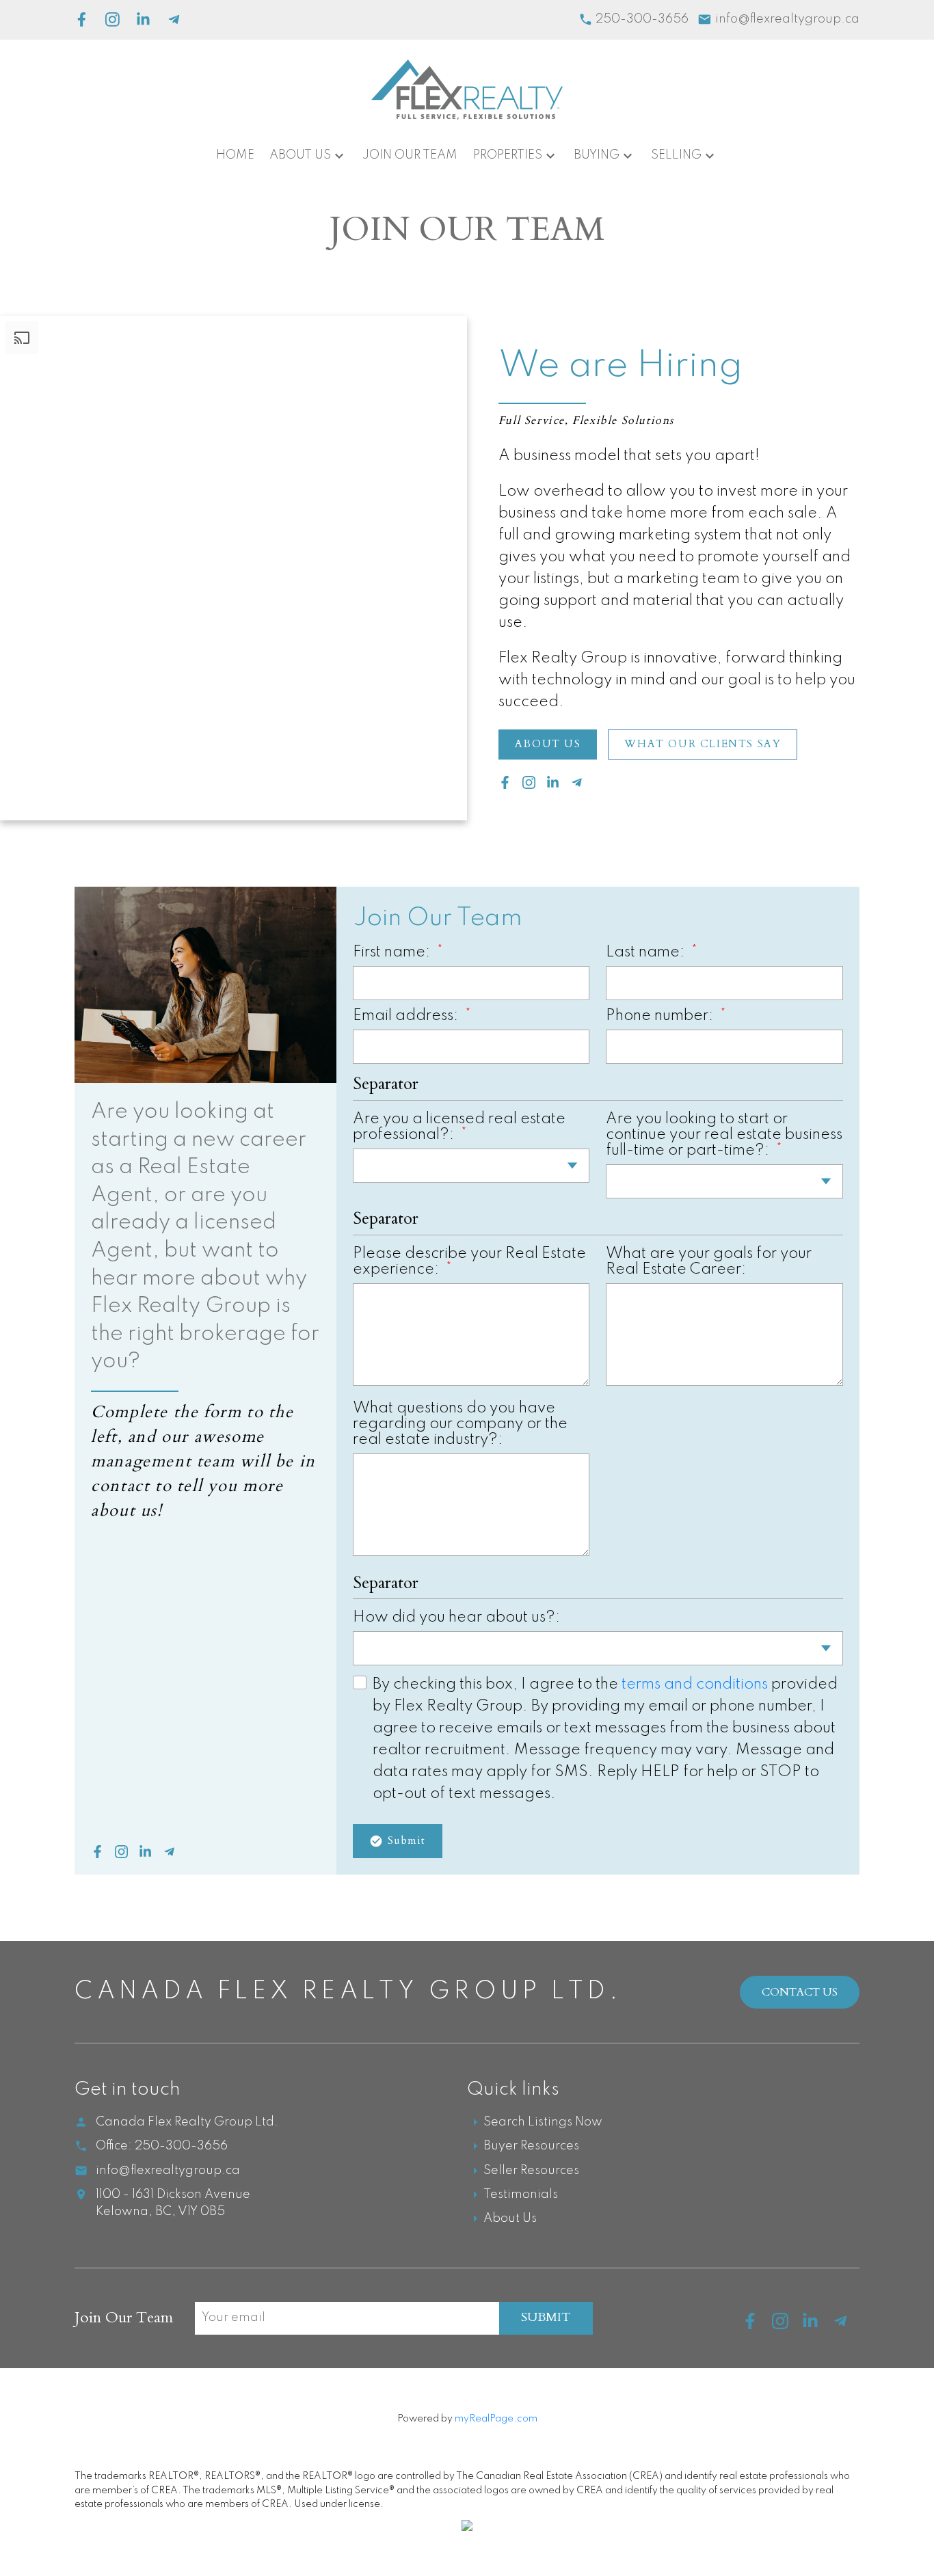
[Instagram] (112, 19)
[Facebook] (82, 19)
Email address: (407, 1016)
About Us (548, 744)
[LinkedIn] (143, 19)
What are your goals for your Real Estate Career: (709, 1262)
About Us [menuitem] (300, 155)
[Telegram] (174, 19)
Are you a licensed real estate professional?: (459, 1127)
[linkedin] (817, 2326)
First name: (393, 952)
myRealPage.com (496, 2419)
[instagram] (787, 2326)
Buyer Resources (531, 2146)
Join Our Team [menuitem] (410, 155)
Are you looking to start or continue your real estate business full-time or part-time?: (724, 1135)
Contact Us (800, 1992)
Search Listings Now (543, 2122)
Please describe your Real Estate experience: (469, 1262)
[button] (548, 744)
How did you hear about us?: (456, 1618)
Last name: (647, 952)
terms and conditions (695, 1685)
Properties (508, 155)
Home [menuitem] (235, 155)
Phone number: (661, 1016)
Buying (597, 155)
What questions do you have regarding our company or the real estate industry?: (460, 1424)
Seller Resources (531, 2171)
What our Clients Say (703, 744)
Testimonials (521, 2195)
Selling (676, 155)
